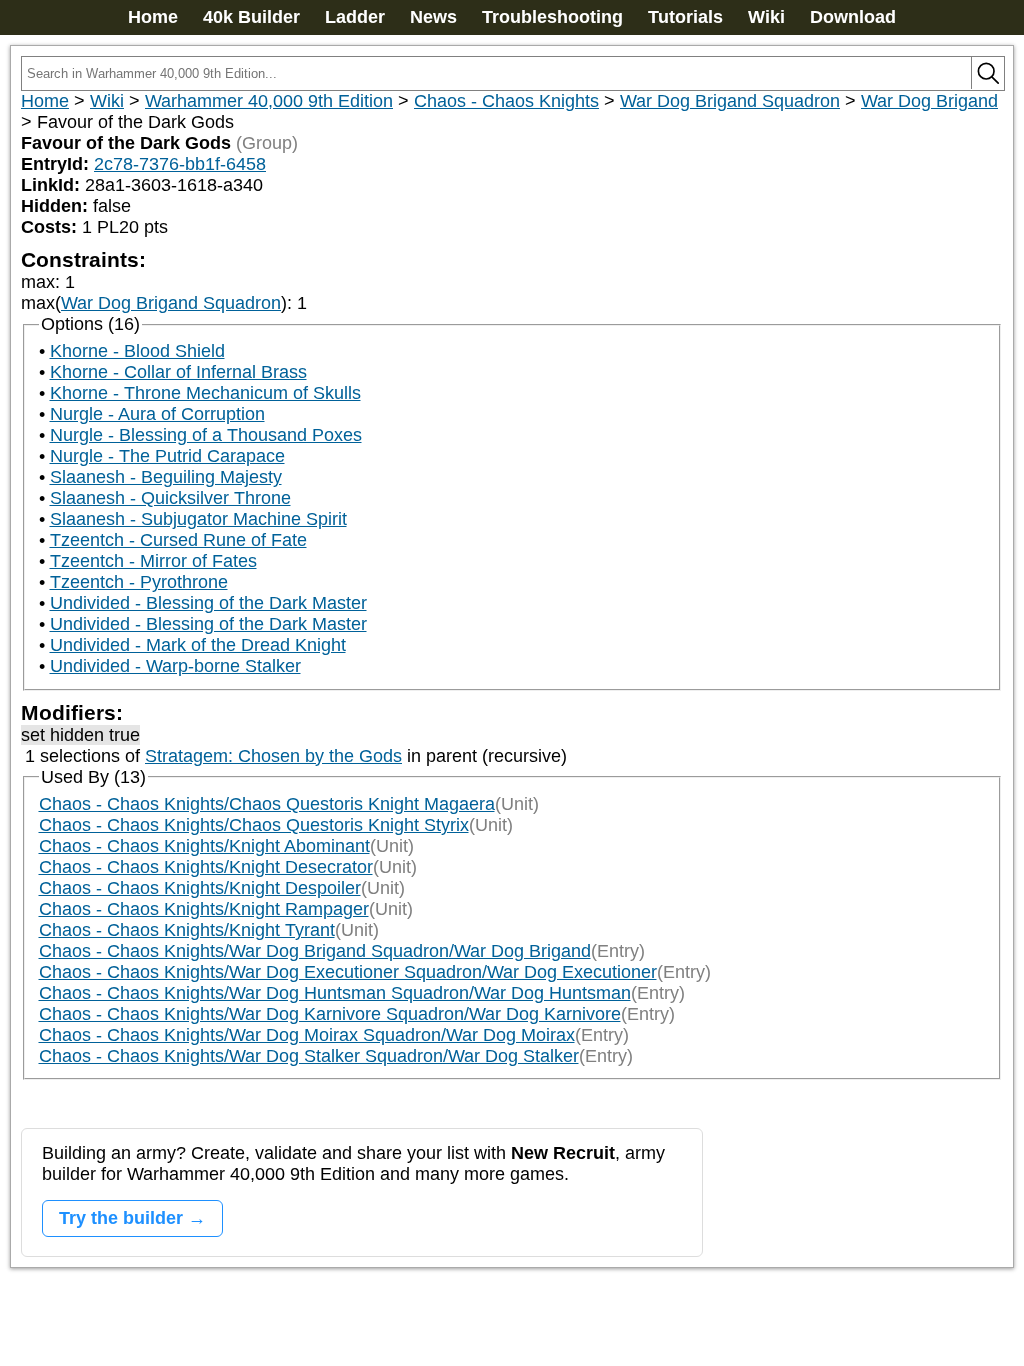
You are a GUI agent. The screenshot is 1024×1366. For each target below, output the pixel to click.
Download (853, 17)
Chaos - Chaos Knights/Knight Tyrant (187, 930)
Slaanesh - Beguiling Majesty (166, 477)
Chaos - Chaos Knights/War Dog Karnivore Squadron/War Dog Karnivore (330, 1014)
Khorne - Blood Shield (137, 351)
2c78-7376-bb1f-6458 (180, 164)
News (433, 17)
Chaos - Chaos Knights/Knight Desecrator (206, 867)
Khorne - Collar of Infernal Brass (178, 372)
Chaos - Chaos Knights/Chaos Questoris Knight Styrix (254, 825)
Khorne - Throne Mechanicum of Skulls (205, 393)
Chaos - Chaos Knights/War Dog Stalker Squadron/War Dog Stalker (309, 1056)
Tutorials (685, 17)
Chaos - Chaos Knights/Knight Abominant (204, 846)
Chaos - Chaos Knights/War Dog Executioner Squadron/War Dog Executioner (348, 972)
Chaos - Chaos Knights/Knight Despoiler (200, 888)
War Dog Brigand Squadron (730, 101)
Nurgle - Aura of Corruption (157, 414)
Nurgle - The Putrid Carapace (167, 456)
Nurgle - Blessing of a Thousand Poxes (206, 435)
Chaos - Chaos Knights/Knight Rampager (204, 909)
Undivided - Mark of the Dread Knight (198, 645)
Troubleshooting (552, 17)
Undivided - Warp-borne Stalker (175, 666)
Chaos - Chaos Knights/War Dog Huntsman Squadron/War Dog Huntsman (335, 993)
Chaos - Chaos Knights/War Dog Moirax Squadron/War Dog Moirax (307, 1035)
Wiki (766, 17)
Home (153, 17)
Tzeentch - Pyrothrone (139, 582)
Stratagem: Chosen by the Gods (273, 756)
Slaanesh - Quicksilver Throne (170, 498)
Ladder (355, 17)
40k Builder (251, 17)
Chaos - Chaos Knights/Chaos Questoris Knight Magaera (267, 804)
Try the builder (121, 1218)
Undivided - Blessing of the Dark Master (208, 603)
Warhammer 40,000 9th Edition (269, 101)
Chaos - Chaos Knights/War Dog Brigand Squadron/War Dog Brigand (315, 951)
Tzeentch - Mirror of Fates (153, 561)
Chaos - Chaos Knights (506, 101)
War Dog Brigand (929, 101)
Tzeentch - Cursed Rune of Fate (178, 540)
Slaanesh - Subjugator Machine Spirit (198, 519)
